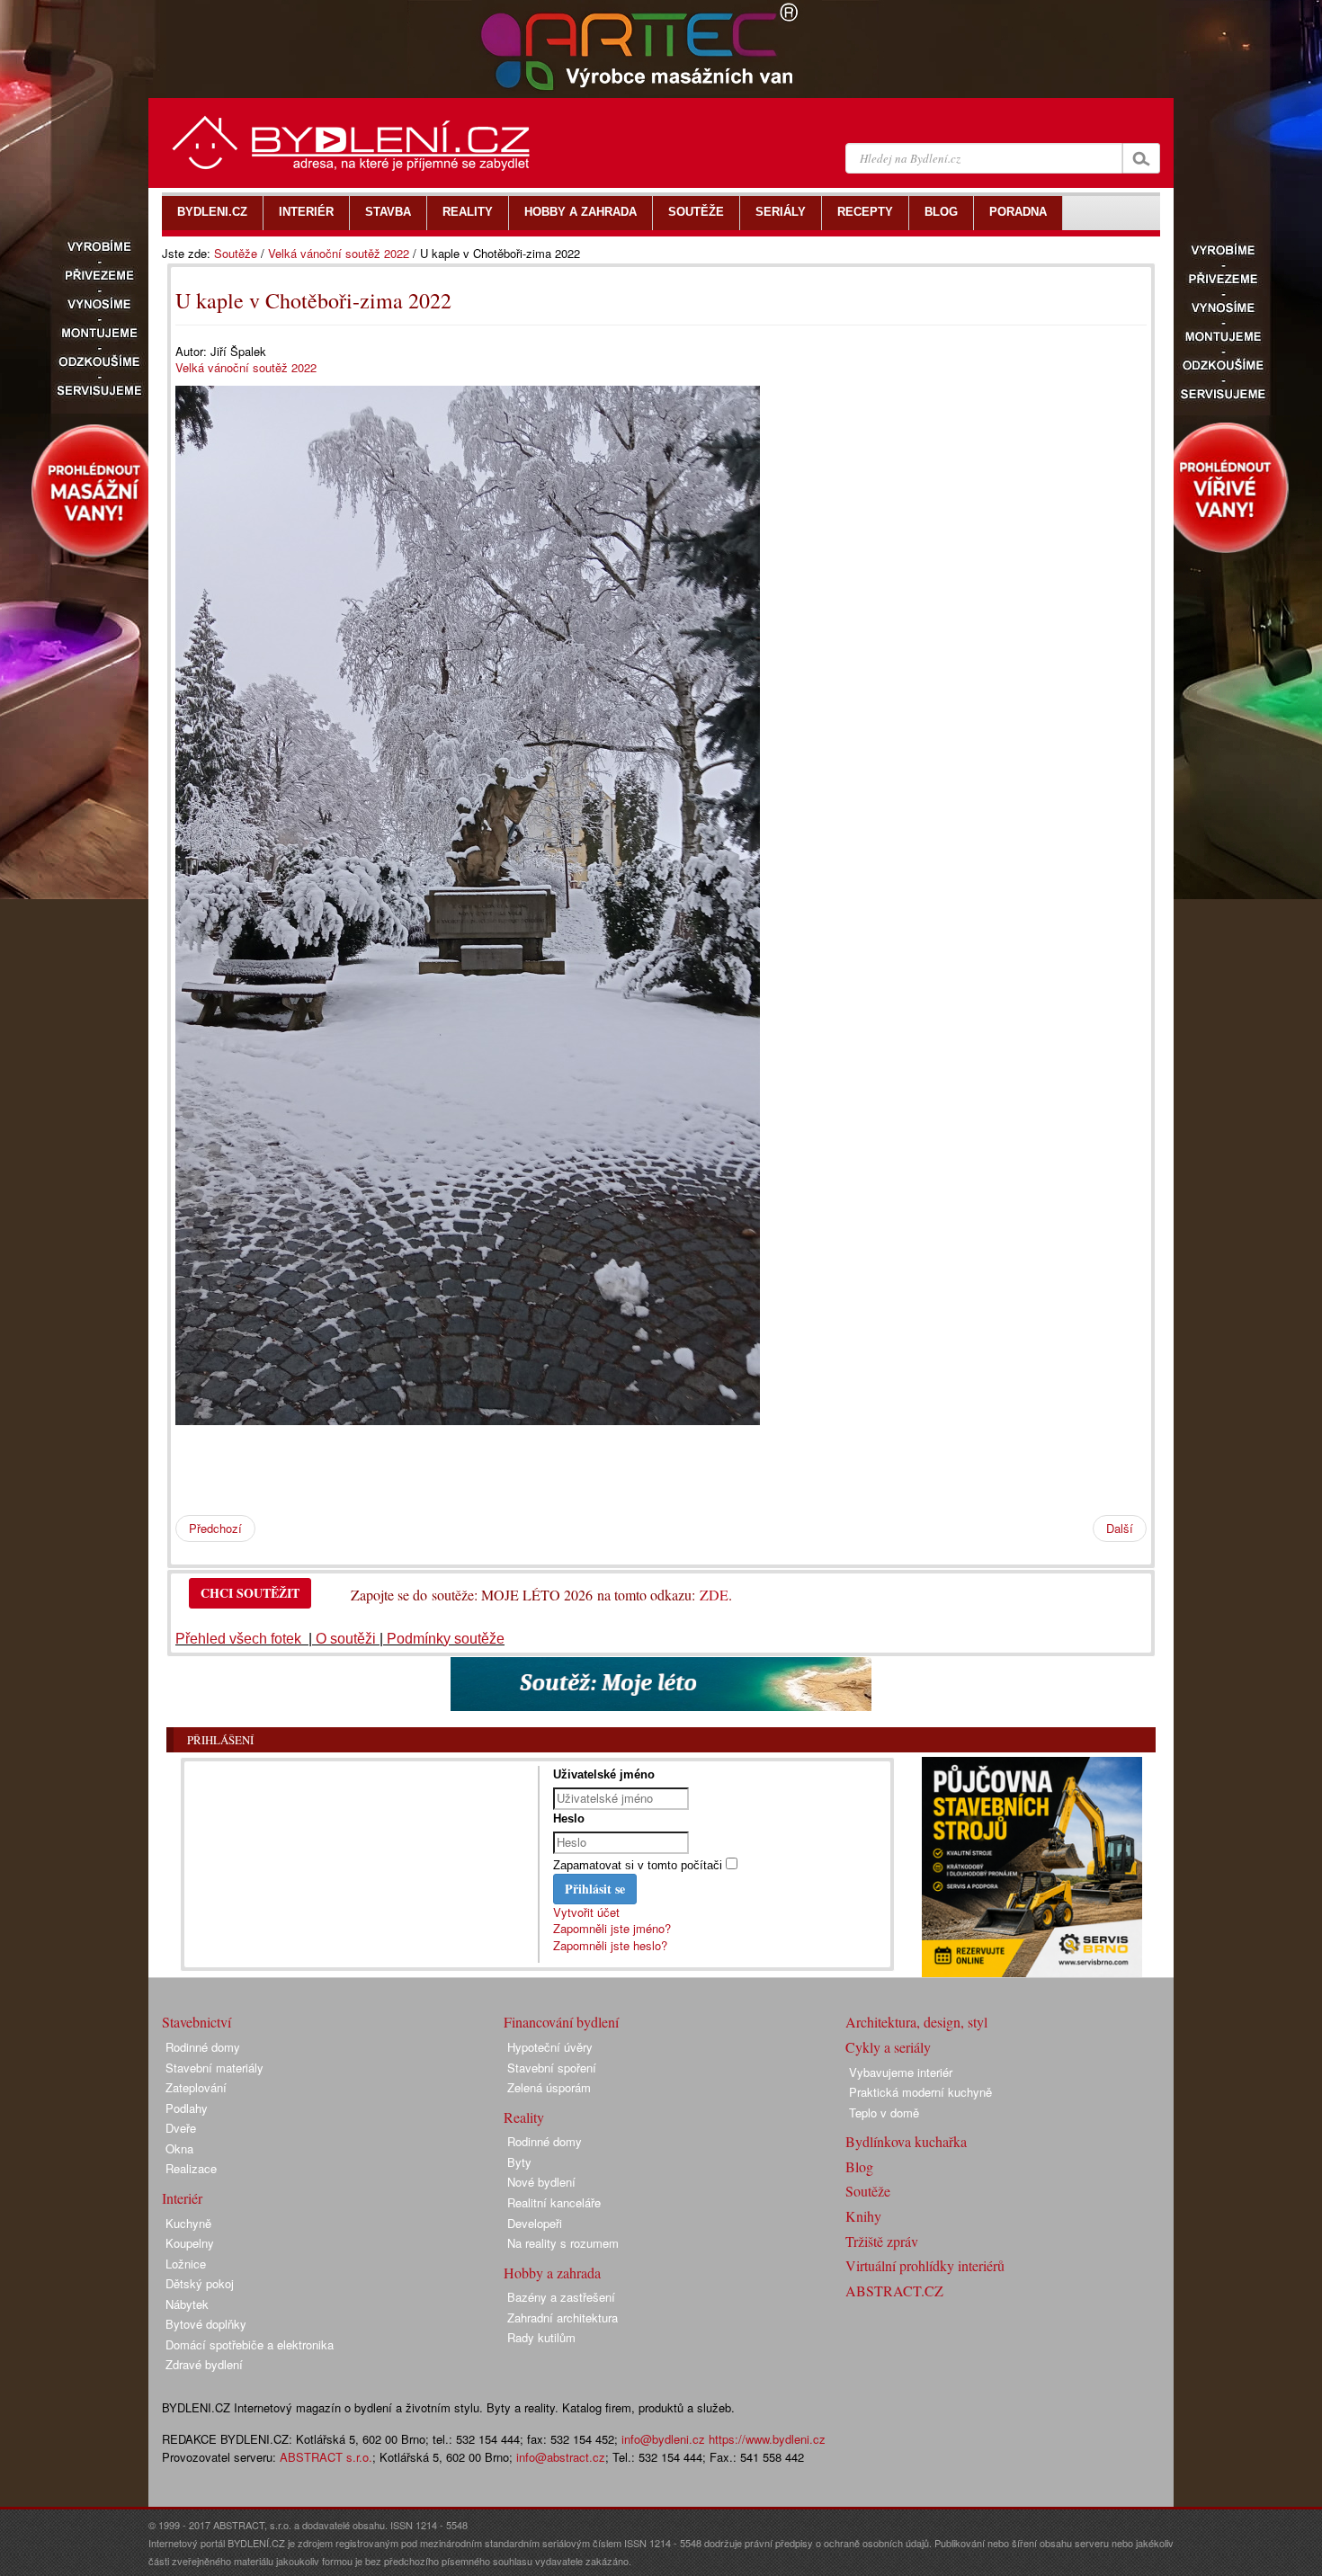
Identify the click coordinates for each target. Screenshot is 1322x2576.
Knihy (863, 2216)
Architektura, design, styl (916, 2022)
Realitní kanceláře (554, 2202)
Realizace (191, 2168)
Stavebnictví (197, 2022)
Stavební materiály (214, 2068)
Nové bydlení (541, 2182)
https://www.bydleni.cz (767, 2439)
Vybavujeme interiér (901, 2072)
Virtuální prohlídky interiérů (925, 2265)
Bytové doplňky (206, 2324)
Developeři (535, 2223)
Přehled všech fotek (240, 1639)
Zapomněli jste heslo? (610, 1945)
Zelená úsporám (549, 2087)
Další (1120, 1528)
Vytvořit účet (586, 1912)
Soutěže (236, 253)
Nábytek (187, 2304)
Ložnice (186, 2264)
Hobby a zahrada (552, 2273)
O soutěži (346, 1639)
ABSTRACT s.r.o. (326, 2457)
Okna (179, 2148)
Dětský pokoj (200, 2283)
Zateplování (196, 2087)
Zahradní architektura (563, 2318)
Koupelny (190, 2243)
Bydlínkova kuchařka (906, 2141)
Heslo (569, 1818)
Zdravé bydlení (204, 2364)
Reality (524, 2117)
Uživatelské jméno (604, 1774)
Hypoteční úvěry (550, 2047)
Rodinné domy (203, 2047)
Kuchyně (188, 2223)
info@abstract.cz (561, 2457)
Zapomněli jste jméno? (612, 1928)
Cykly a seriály (888, 2047)
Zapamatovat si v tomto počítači (638, 1865)
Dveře (181, 2128)
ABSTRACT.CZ (894, 2291)
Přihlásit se (595, 1889)
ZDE (714, 1595)
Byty (519, 2162)
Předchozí (215, 1528)
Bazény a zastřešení (561, 2297)
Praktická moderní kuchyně (920, 2092)
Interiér (182, 2198)
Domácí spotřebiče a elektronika (250, 2344)
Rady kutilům (541, 2337)
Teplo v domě (884, 2112)
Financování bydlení (561, 2022)
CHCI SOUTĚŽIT (250, 1593)
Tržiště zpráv (882, 2241)
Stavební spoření (552, 2068)
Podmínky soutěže (446, 1639)
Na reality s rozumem (563, 2243)
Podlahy (187, 2108)
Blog (859, 2166)
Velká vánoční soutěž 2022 (339, 253)
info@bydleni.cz (663, 2439)
